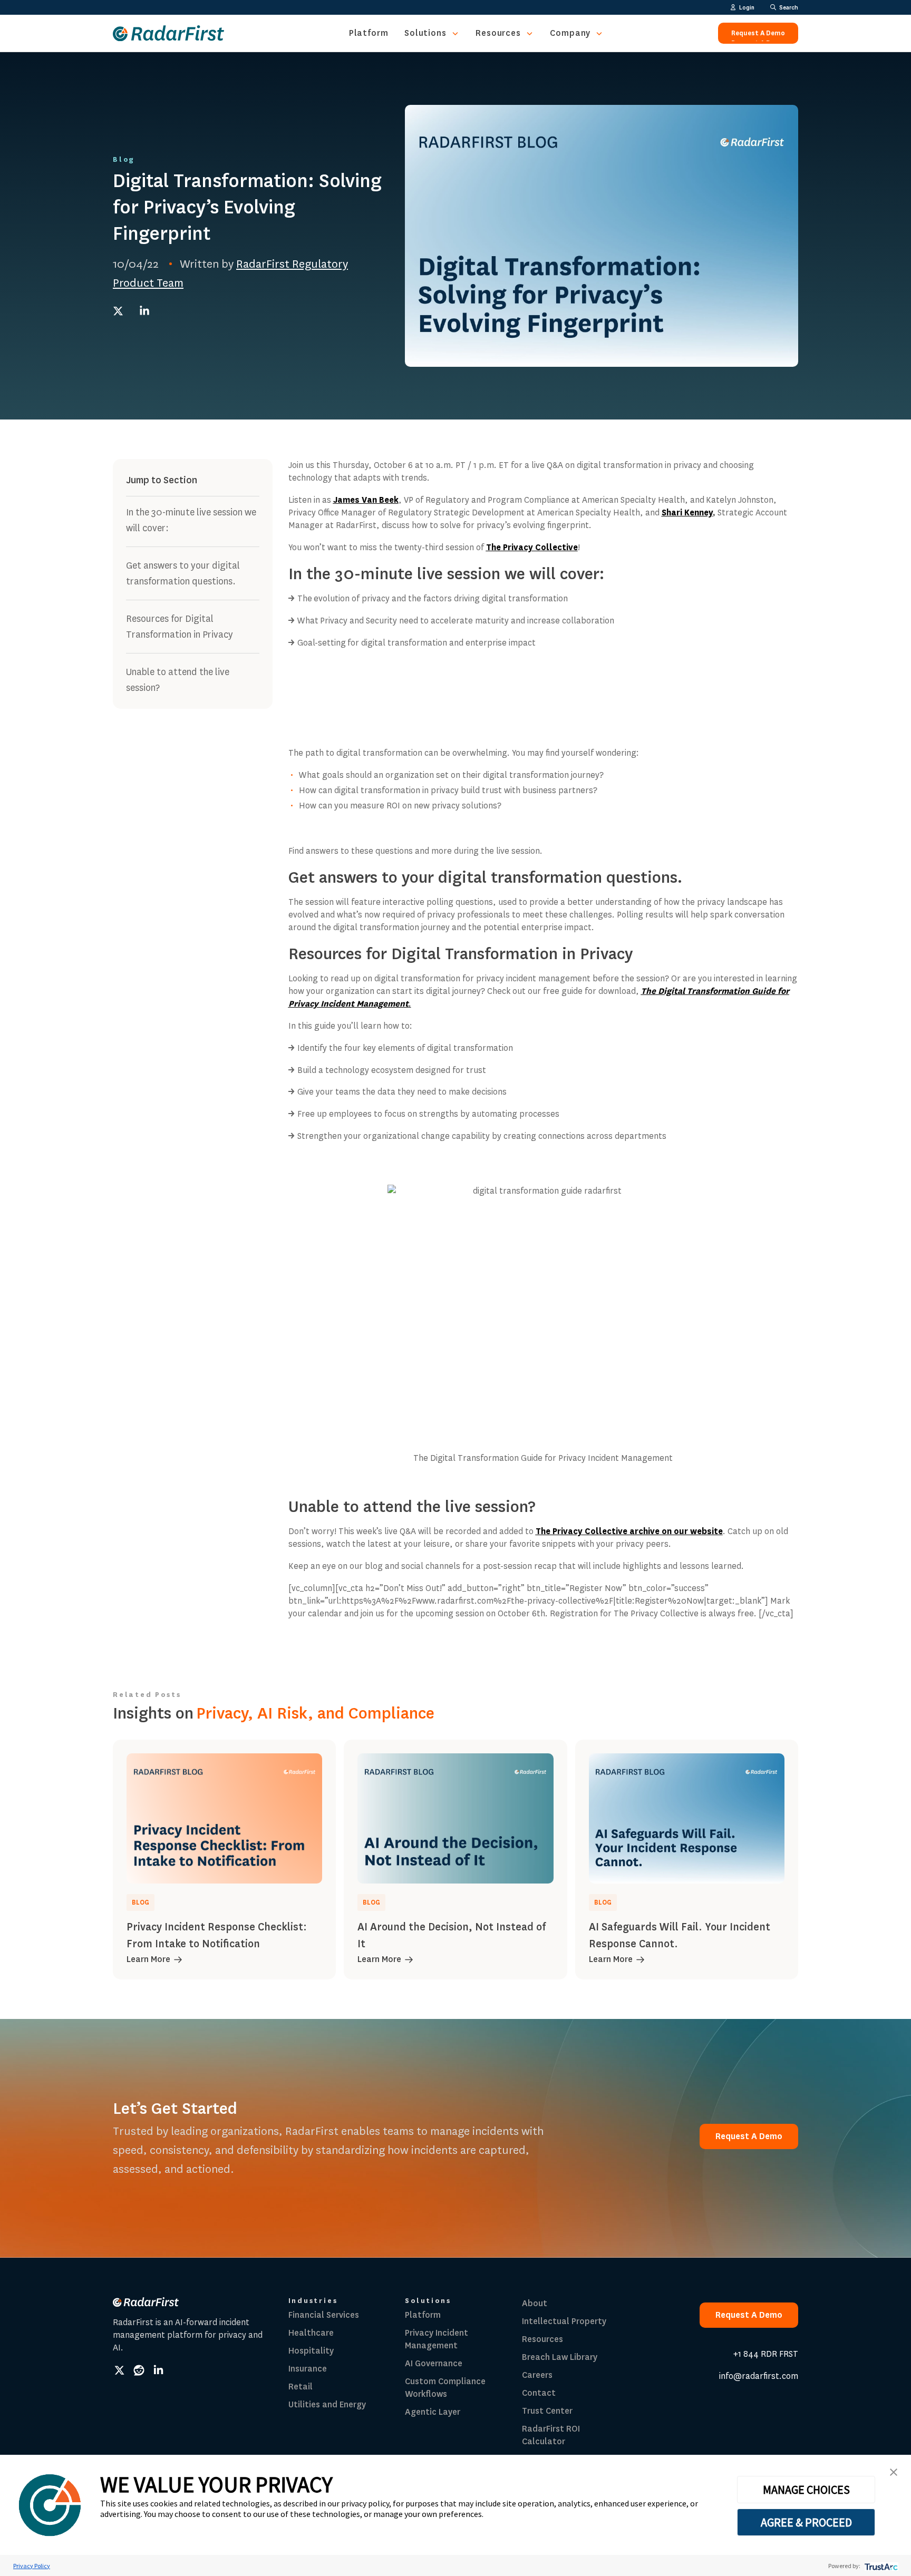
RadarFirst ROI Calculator (551, 2435)
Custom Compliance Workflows (445, 2388)
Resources (498, 33)
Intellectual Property (564, 2321)
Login (747, 7)
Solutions (425, 33)
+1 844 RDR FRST (766, 2354)
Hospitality (311, 2351)
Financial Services (324, 2315)
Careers (537, 2375)
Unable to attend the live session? (178, 680)
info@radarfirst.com (759, 2376)
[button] (894, 2472)
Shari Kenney (687, 513)
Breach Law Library (560, 2357)
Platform (369, 33)
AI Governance (434, 2363)
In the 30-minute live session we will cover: (191, 520)
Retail (301, 2387)
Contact (539, 2393)
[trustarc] (880, 2566)
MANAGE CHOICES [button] (806, 2490)
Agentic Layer (433, 2412)
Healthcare (311, 2333)
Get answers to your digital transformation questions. (183, 573)
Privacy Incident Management (437, 2339)
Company (570, 33)
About (535, 2303)
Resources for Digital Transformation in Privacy (180, 627)
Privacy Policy (32, 2566)
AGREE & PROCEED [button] (806, 2522)
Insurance (308, 2369)
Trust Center (547, 2411)
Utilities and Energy (327, 2404)
